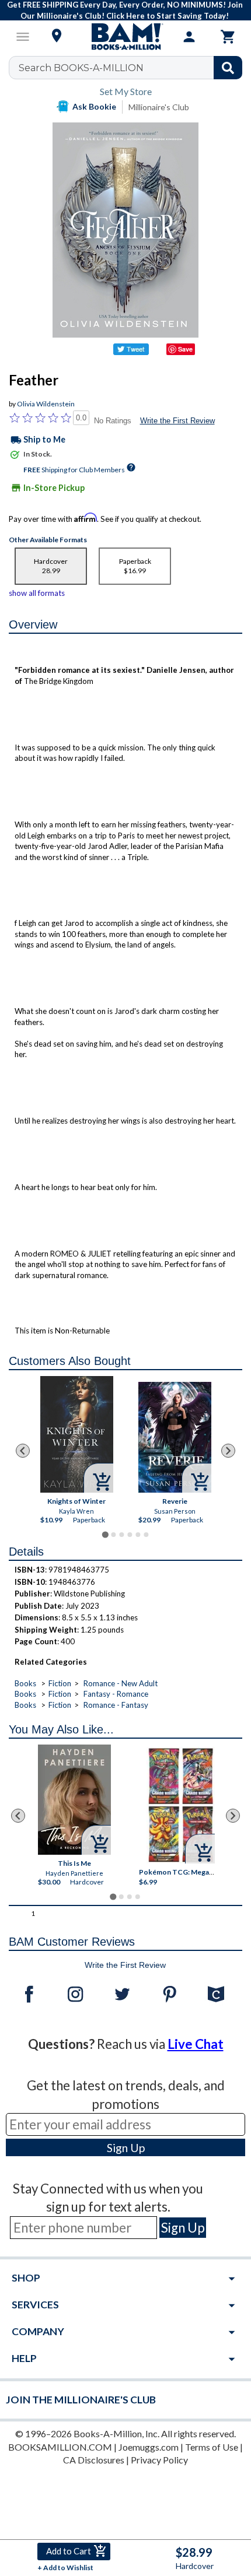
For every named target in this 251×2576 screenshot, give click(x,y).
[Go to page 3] (121, 1535)
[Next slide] (228, 1451)
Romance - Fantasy (116, 1705)
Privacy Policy (159, 2460)
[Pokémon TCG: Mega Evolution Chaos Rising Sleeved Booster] (181, 1805)
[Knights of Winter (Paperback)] (77, 1434)
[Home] (125, 37)
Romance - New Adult (121, 1683)
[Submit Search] (228, 68)
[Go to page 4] (130, 1535)
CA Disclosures (94, 2460)
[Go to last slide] (23, 1451)
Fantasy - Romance (116, 1694)
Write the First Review (177, 421)
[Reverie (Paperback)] (175, 1437)
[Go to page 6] (146, 1535)
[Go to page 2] (113, 1535)
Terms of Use (212, 2447)
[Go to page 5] (138, 1535)
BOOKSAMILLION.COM (60, 2447)
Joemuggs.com (149, 2447)
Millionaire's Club (159, 107)
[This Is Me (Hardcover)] (74, 1800)
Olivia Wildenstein (46, 404)
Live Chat (196, 2044)
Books (25, 1683)
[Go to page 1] (105, 1535)
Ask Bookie (94, 106)
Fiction (60, 1683)
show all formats (37, 593)
